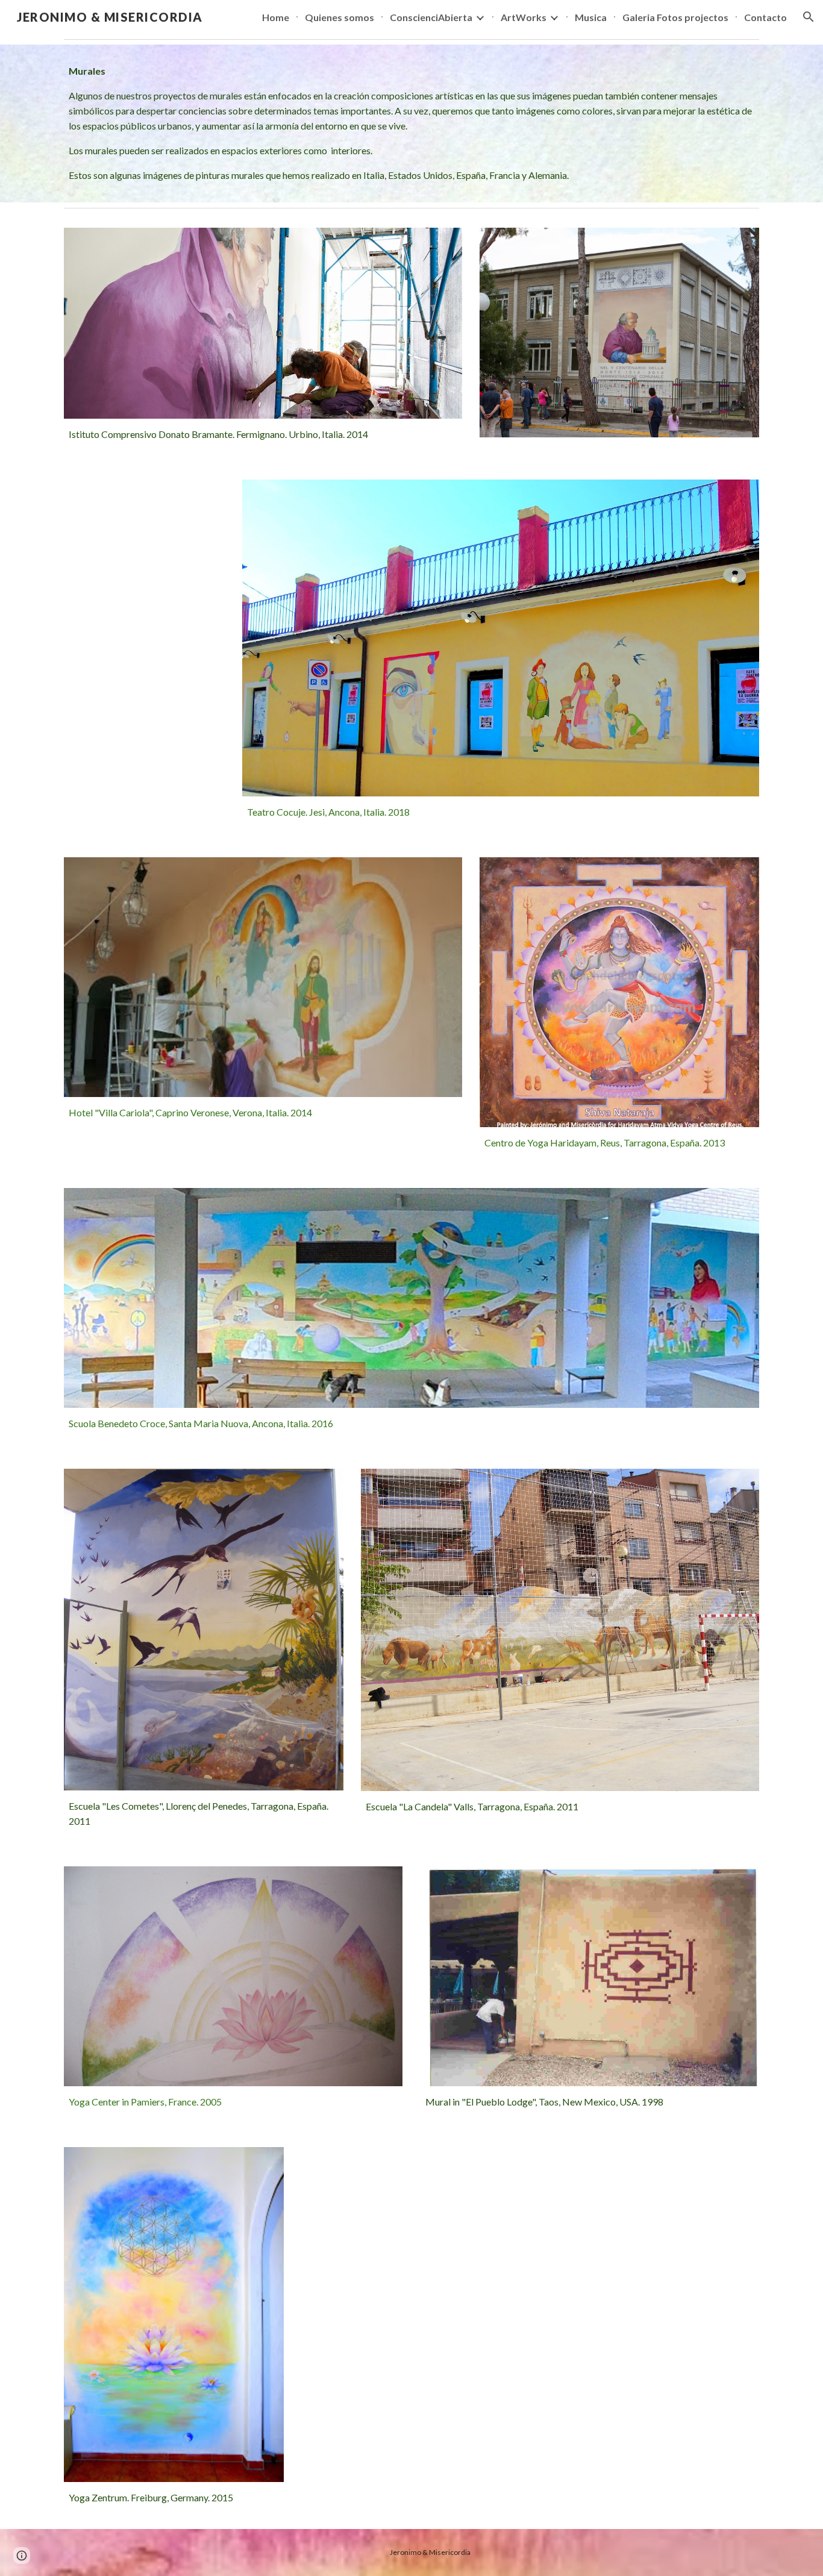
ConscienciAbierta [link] (431, 17)
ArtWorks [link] (524, 17)
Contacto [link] (765, 17)
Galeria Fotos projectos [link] (675, 17)
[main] (411, 123)
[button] (809, 17)
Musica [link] (591, 17)
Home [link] (276, 17)
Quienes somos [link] (340, 17)
